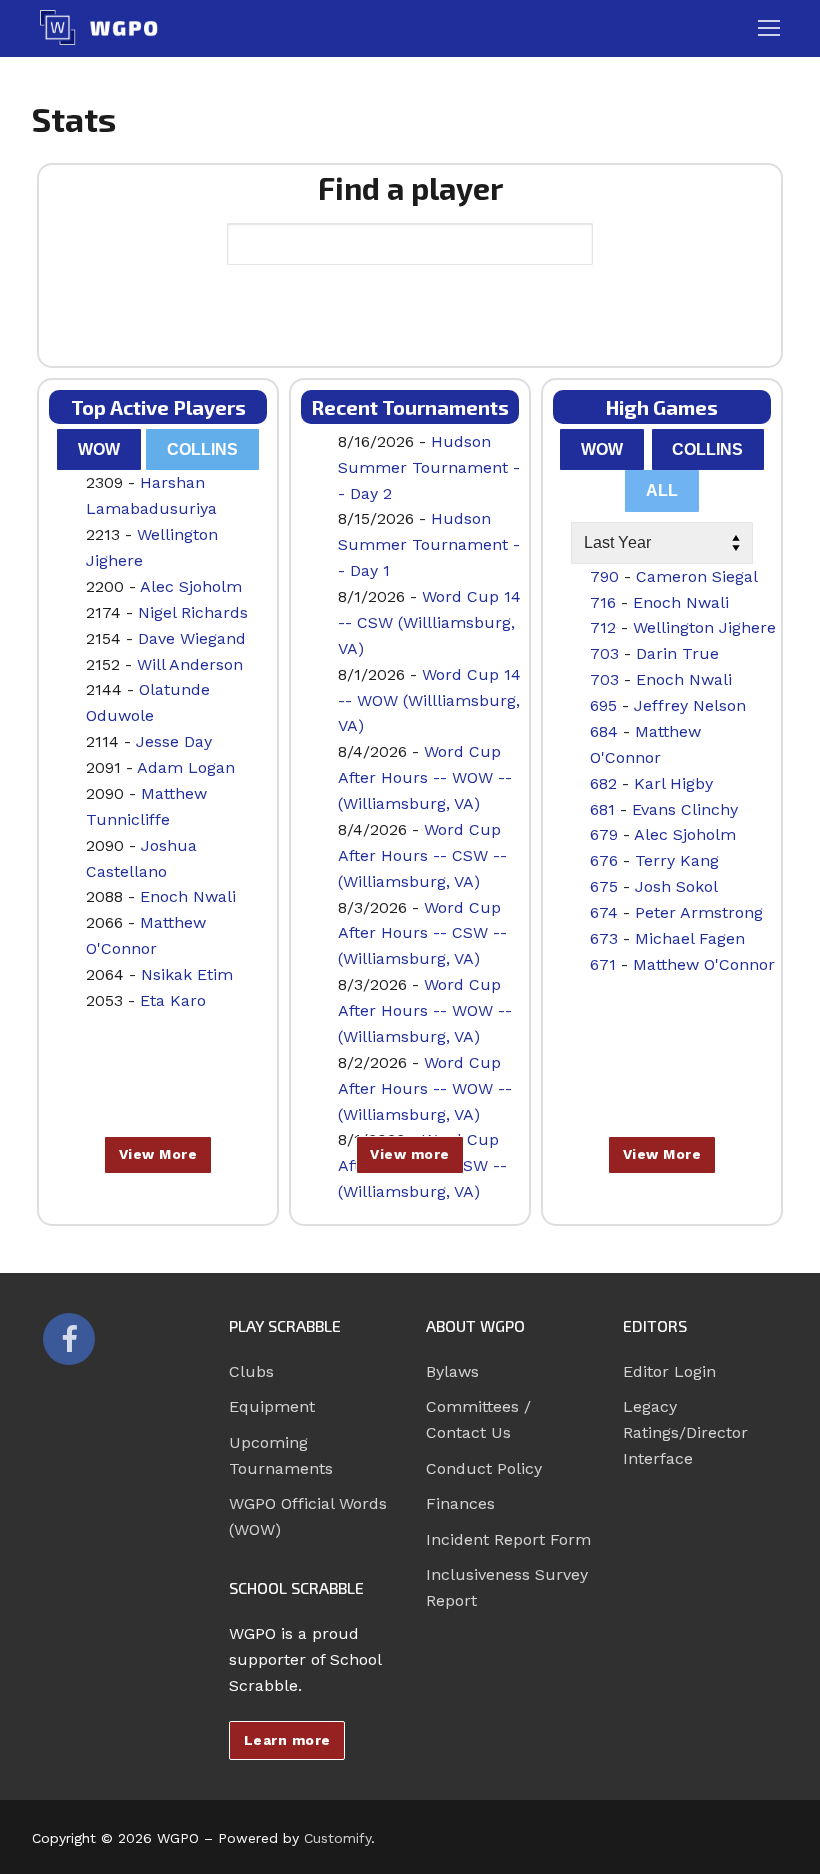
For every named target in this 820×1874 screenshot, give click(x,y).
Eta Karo (173, 1000)
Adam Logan (186, 767)
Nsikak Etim (187, 974)
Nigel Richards (193, 612)
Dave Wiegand (192, 638)
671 (603, 964)
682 (603, 783)
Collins (202, 449)
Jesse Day (174, 741)
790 (604, 576)
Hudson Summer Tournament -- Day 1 (429, 544)
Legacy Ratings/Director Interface (685, 1432)
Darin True (677, 653)
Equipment (272, 1406)
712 (603, 627)
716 (603, 602)
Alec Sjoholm (191, 586)
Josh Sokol (676, 886)
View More (158, 1154)
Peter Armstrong (699, 912)
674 (604, 912)
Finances (460, 1503)
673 (604, 938)
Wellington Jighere (704, 627)
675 (604, 886)
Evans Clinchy (685, 809)
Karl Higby (673, 783)
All (662, 490)
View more (410, 1154)
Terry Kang (677, 860)
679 (604, 834)
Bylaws (452, 1371)
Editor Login (669, 1371)
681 (602, 809)
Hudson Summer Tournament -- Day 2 (429, 467)
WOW (99, 449)
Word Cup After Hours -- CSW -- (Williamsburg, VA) (422, 855)
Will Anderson (190, 664)
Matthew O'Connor (704, 964)
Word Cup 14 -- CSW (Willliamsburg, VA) (429, 622)
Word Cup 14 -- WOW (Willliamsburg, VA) (429, 700)
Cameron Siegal (697, 576)
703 (604, 653)
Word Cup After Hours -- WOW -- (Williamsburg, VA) (425, 777)
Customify (337, 1838)
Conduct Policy (484, 1468)
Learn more (287, 1740)
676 (604, 860)
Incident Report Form (508, 1539)
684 (604, 731)
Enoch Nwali (188, 896)
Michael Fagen (690, 938)
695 (603, 705)
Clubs (251, 1371)
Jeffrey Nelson (690, 705)
